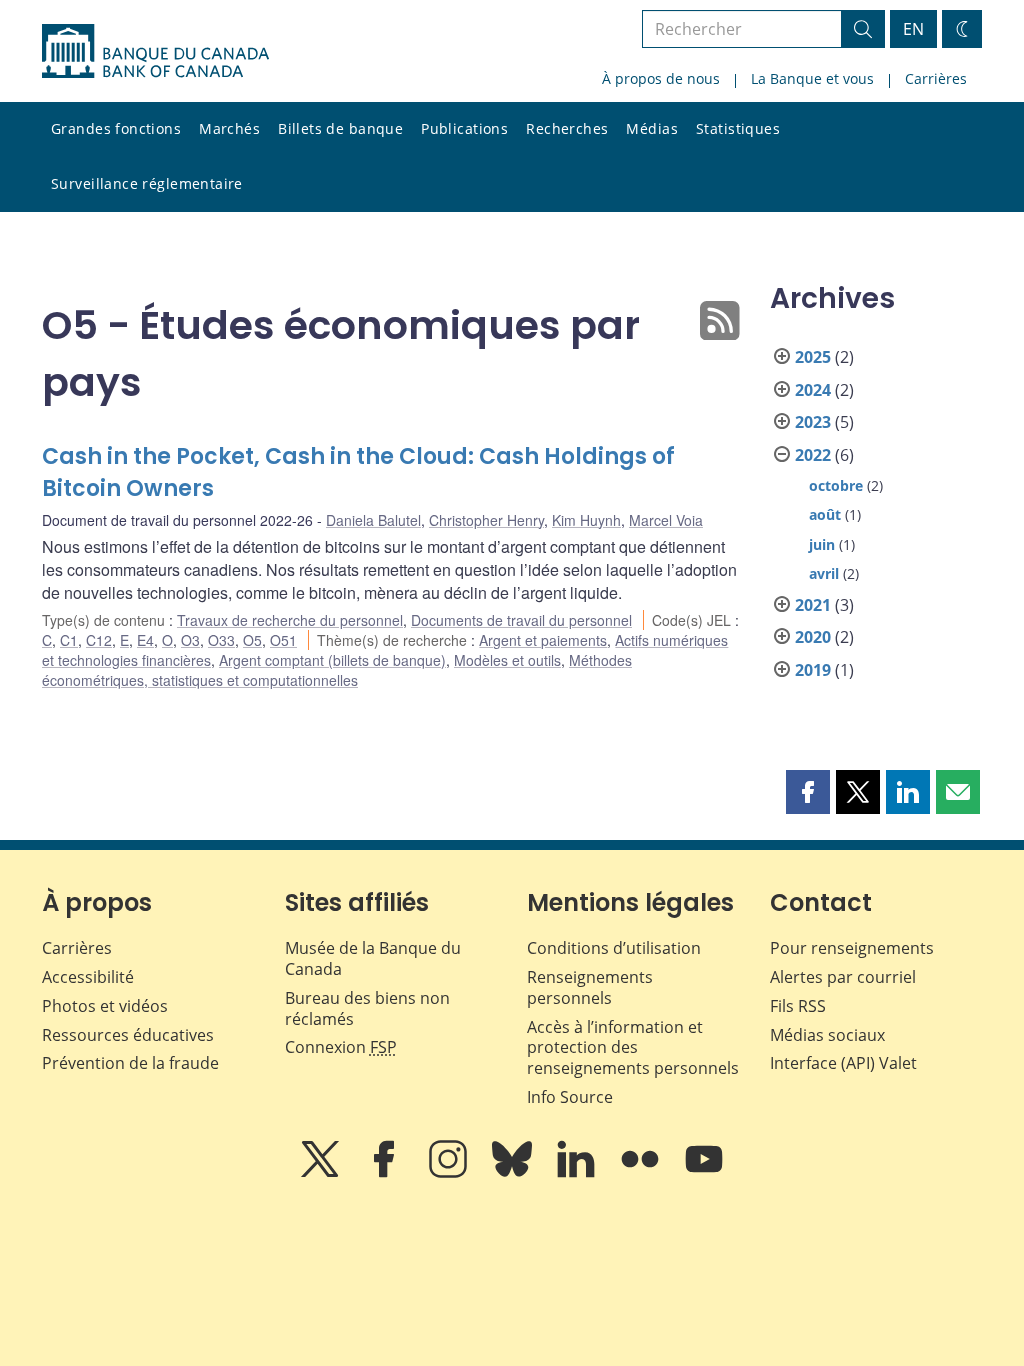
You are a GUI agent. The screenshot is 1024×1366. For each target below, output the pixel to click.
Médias (652, 128)
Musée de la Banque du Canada (373, 958)
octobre (836, 485)
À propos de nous (661, 78)
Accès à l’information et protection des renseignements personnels (633, 1048)
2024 (813, 390)
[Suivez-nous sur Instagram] (450, 1173)
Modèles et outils (507, 660)
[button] (808, 792)
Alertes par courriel (843, 977)
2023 (813, 422)
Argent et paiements (543, 640)
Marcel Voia (666, 520)
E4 (145, 640)
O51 (283, 640)
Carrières (936, 78)
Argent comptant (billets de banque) (332, 660)
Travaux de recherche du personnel (290, 620)
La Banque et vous (812, 78)
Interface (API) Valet (843, 1063)
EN (913, 29)
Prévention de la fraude (130, 1063)
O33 (221, 640)
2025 (813, 357)
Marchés (229, 128)
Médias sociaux (827, 1035)
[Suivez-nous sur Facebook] (386, 1173)
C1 (69, 640)
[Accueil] (155, 51)
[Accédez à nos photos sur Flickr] (642, 1173)
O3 (190, 640)
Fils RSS (798, 1006)
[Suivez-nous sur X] (322, 1173)
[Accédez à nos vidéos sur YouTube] (704, 1173)
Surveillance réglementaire (147, 183)
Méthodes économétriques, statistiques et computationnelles (337, 670)
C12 (99, 640)
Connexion (341, 1047)
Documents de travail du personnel (521, 620)
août (825, 514)
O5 (252, 640)
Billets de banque (340, 128)
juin (822, 544)
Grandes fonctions (116, 128)
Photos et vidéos (105, 1006)
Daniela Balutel (373, 520)
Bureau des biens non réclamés (367, 1008)
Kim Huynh (586, 520)
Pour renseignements (852, 948)
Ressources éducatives (128, 1035)
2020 (813, 637)
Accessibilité (88, 977)
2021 (813, 605)
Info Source (570, 1097)
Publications (464, 128)
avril (824, 573)
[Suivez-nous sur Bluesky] (514, 1173)
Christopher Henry (486, 520)
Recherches (567, 128)
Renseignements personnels (590, 987)
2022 (813, 455)
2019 (813, 670)
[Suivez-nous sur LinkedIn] (578, 1173)
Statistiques (738, 128)
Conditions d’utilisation (614, 948)
